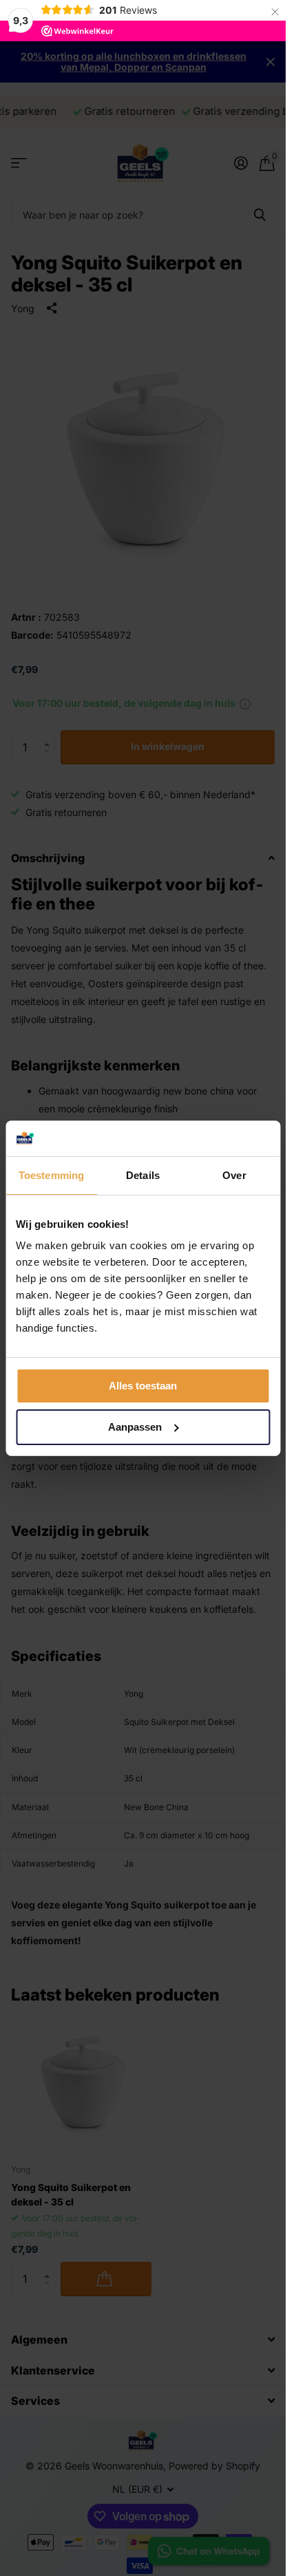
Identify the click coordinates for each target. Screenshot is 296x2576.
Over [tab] (234, 1175)
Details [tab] (143, 1175)
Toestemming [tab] (51, 1175)
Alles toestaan (143, 1386)
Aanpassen (135, 1427)
